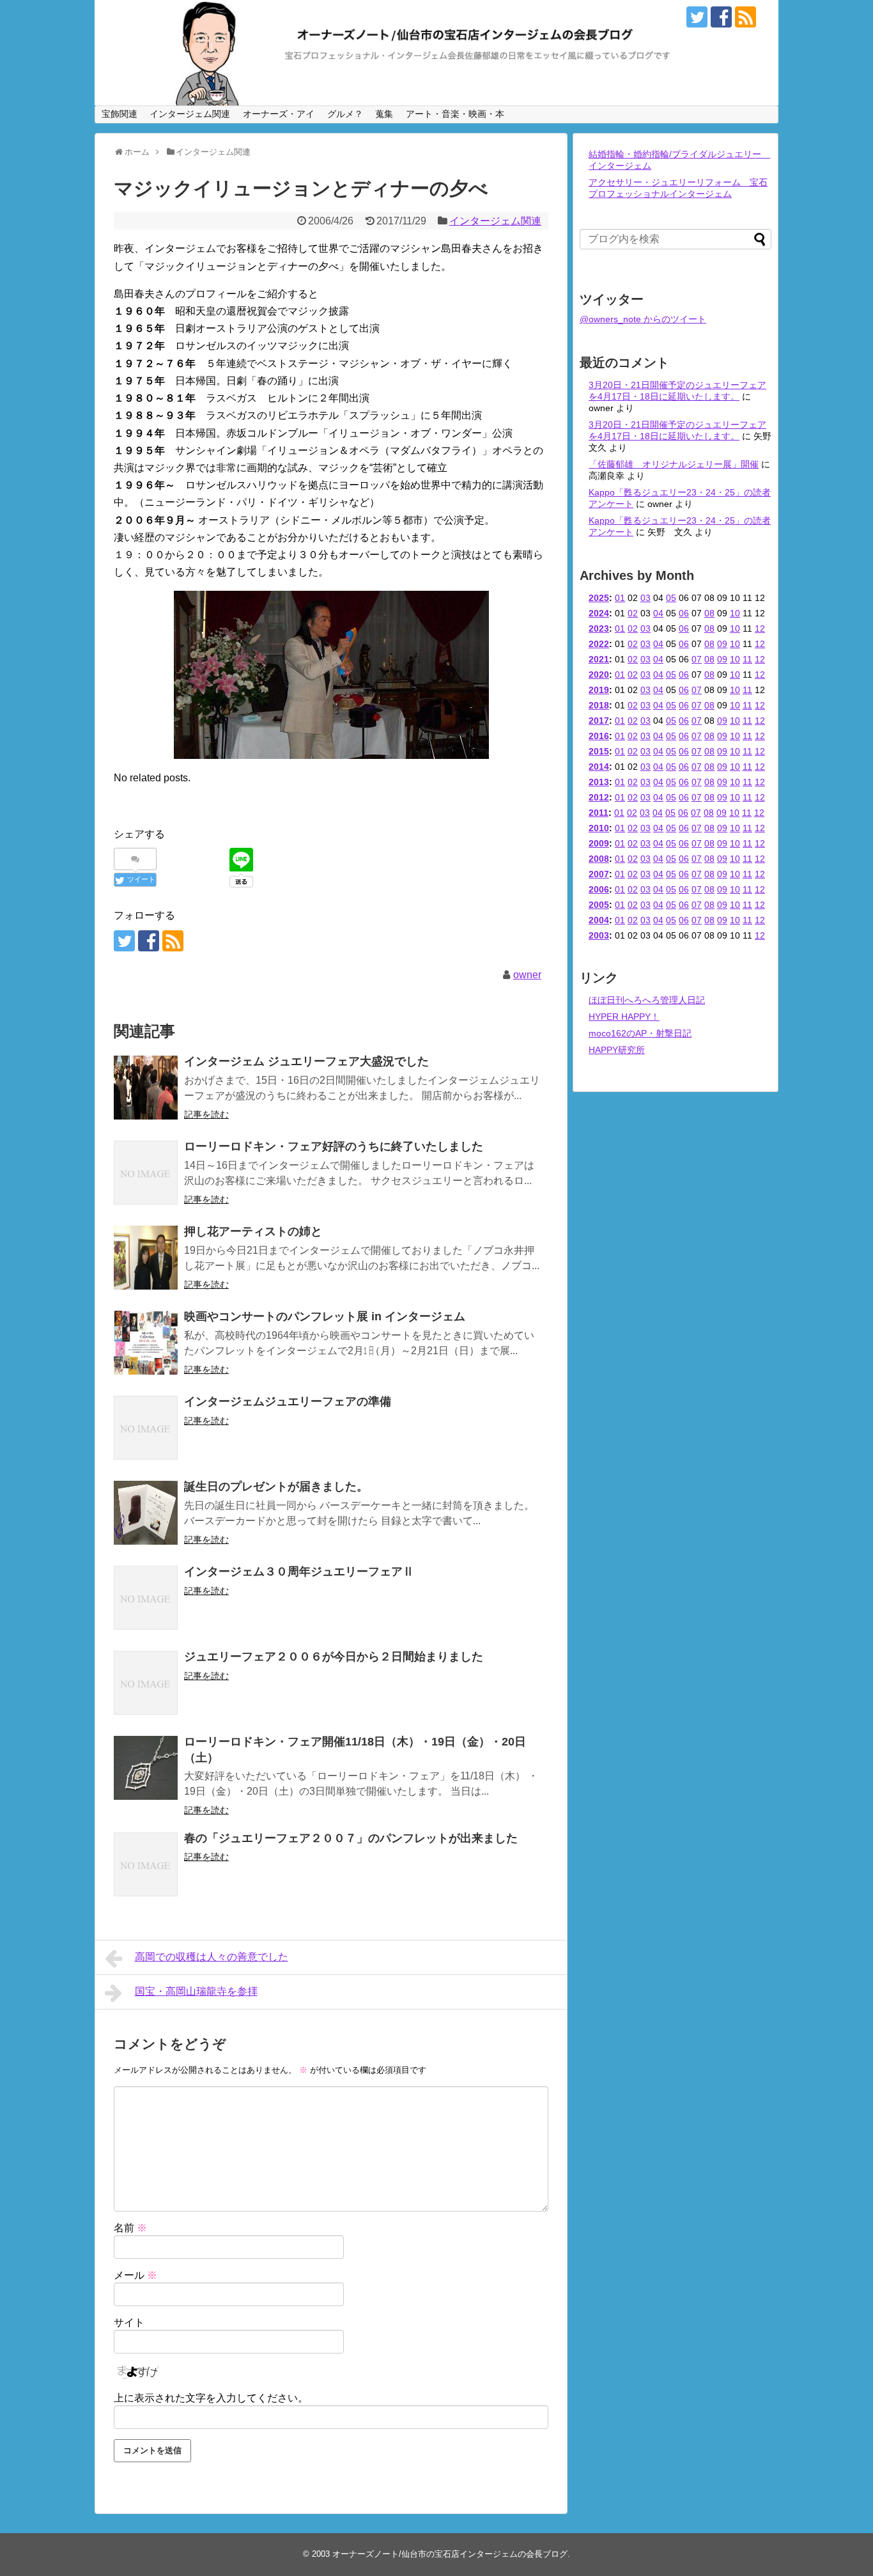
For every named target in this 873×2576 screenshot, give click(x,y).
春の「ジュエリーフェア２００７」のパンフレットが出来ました (351, 1838)
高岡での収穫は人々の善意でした (212, 1957)
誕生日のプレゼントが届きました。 (276, 1487)
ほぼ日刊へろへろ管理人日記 (647, 1000)
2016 (599, 736)
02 (633, 613)
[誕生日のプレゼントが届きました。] (146, 1513)
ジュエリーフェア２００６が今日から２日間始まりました (334, 1657)
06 (684, 613)
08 (709, 613)
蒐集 (384, 114)
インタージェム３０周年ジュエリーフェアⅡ (299, 1572)
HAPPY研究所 (617, 1050)
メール (135, 2275)
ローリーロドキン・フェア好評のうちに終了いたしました (334, 1146)
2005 (599, 905)
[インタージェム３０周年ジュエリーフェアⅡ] (146, 1598)
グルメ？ (345, 114)
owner (527, 975)
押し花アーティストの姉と (253, 1231)
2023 (599, 628)
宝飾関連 (120, 114)
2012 (599, 797)
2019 (599, 690)
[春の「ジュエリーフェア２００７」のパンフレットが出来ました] (146, 1864)
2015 (599, 751)
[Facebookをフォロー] (721, 17)
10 (735, 613)
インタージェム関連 (190, 114)
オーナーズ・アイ (279, 114)
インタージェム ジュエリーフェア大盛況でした (306, 1061)
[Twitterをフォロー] (697, 17)
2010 (599, 828)
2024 (599, 613)
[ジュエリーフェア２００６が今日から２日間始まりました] (146, 1683)
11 (747, 659)
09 (722, 644)
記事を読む (206, 1114)
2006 (599, 889)
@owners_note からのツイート (643, 319)
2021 (599, 659)
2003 (599, 935)
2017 (599, 721)
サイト (129, 2322)
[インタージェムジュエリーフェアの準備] (146, 1428)
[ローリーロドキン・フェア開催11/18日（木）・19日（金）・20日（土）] (146, 1768)
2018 (599, 705)
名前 (130, 2228)
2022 (599, 644)
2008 (599, 859)
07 (697, 659)
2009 (599, 843)
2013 (599, 782)
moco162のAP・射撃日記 (640, 1033)
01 (620, 598)
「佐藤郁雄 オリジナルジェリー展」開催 (674, 464)
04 (658, 613)
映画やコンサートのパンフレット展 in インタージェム (325, 1316)
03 (645, 598)
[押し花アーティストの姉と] (146, 1258)
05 (671, 598)
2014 (599, 767)
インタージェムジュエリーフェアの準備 (288, 1401)
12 (760, 628)
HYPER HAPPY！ (624, 1017)
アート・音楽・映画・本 (455, 114)
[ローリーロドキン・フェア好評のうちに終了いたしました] (146, 1173)
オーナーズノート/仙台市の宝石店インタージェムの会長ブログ (450, 2554)
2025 (599, 598)
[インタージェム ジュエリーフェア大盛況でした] (146, 1088)
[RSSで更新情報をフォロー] (746, 17)
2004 (599, 920)
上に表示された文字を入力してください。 (211, 2398)
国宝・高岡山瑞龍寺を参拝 (196, 1991)
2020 (599, 675)
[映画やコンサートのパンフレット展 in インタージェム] (146, 1343)
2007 (599, 874)
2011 (599, 813)
